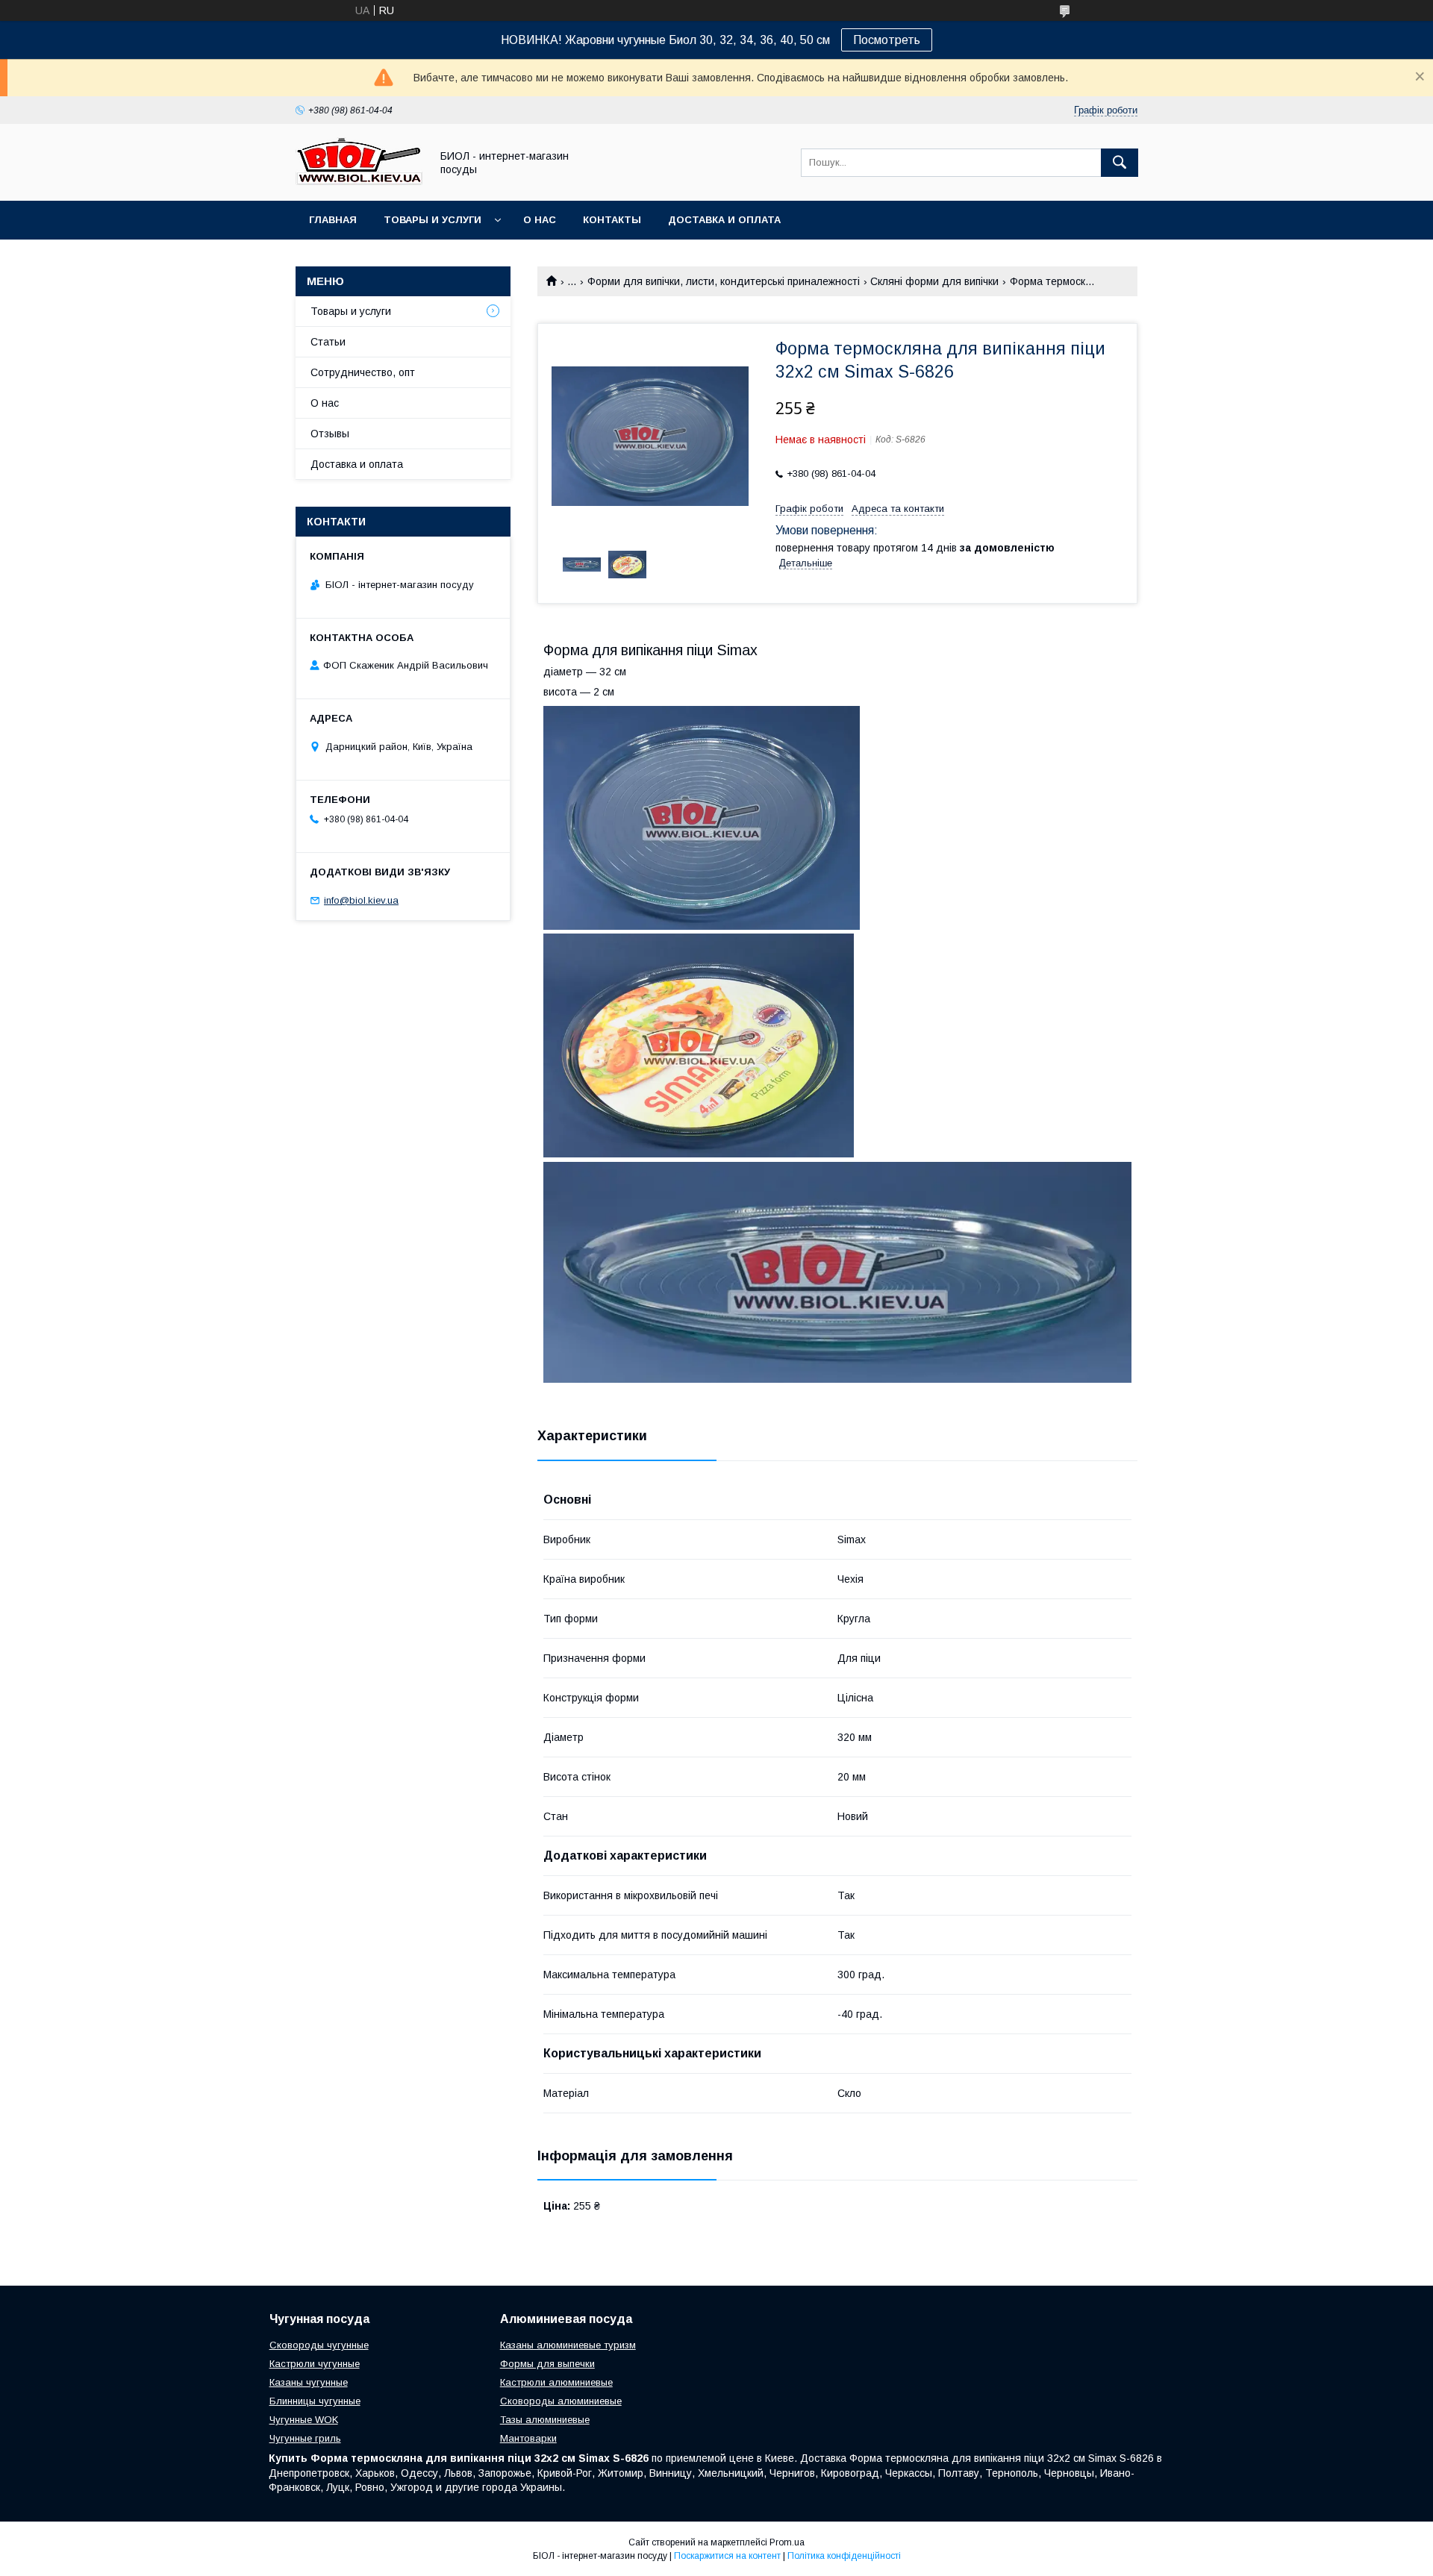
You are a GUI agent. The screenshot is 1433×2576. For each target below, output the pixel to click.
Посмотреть (887, 40)
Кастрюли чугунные (315, 2364)
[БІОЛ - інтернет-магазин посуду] (359, 181)
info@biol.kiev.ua (361, 900)
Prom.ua (787, 2542)
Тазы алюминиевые (545, 2420)
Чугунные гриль (305, 2438)
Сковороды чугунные (319, 2345)
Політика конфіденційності (844, 2556)
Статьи (328, 342)
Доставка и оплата (724, 220)
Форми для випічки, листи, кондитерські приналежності (724, 281)
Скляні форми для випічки (934, 281)
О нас (540, 220)
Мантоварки (528, 2438)
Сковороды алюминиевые (561, 2401)
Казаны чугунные (309, 2382)
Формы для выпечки (547, 2364)
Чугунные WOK (304, 2420)
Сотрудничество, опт (363, 372)
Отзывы (330, 434)
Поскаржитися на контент (727, 2556)
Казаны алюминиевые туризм (568, 2345)
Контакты (612, 220)
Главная (333, 220)
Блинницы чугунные (315, 2401)
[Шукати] (1120, 163)
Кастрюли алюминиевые (556, 2382)
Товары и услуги (433, 220)
